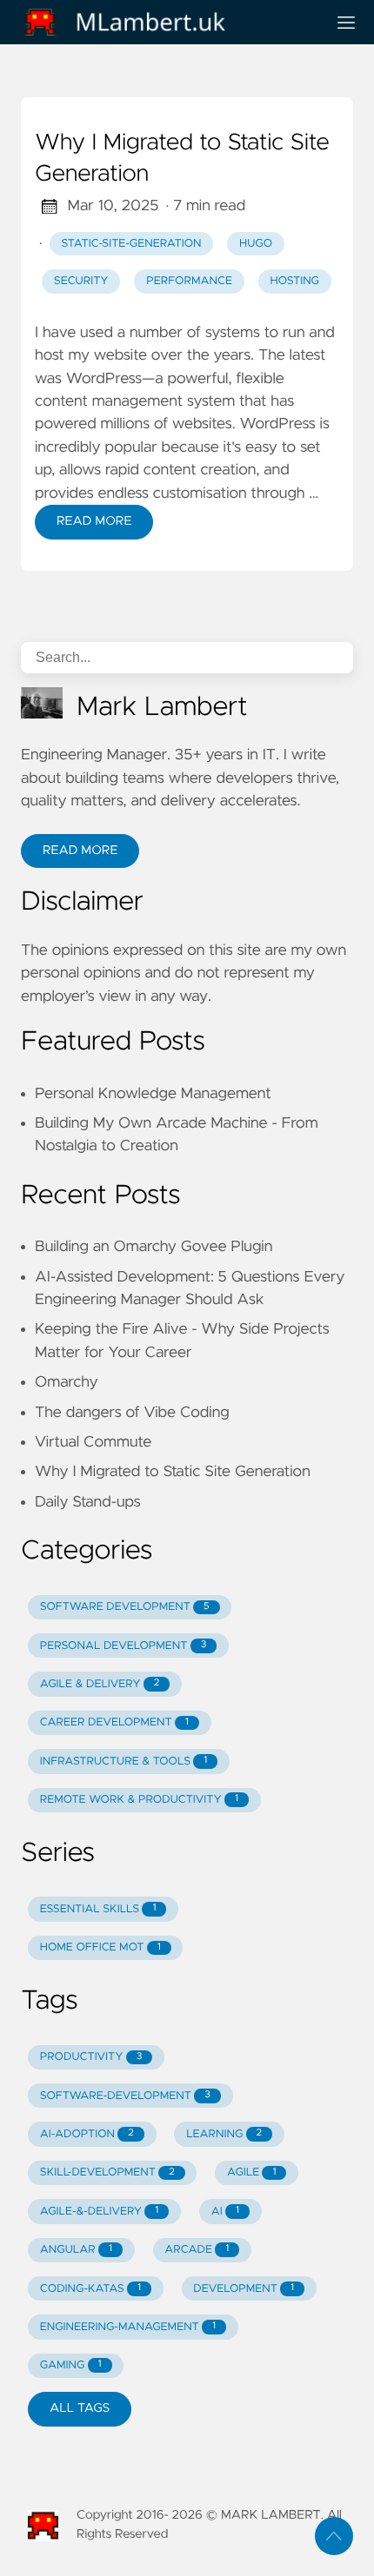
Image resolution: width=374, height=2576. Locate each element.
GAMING (71, 2365)
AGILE (251, 2172)
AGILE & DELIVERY (100, 1684)
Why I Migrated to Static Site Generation (182, 159)
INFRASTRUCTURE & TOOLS (124, 1761)
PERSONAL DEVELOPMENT (123, 1646)
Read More (94, 521)
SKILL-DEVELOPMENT (107, 2172)
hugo (256, 244)
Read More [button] (80, 851)
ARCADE (197, 2250)
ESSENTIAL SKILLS (98, 1909)
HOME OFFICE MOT (100, 1947)
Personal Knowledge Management (153, 1094)
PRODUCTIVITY (91, 2057)
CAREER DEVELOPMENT (114, 1722)
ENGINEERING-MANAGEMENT (128, 2327)
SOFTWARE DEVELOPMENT (125, 1607)
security (81, 281)
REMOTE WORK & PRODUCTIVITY (139, 1800)
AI (225, 2212)
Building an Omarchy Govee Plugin (154, 1247)
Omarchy (67, 1382)
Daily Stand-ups (88, 1502)
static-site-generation (132, 244)
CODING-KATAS (90, 2289)
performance (189, 281)
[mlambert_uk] (166, 22)
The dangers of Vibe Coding (132, 1413)
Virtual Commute (93, 1442)
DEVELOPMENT (244, 2289)
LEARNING (224, 2134)
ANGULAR (76, 2250)
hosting (295, 281)
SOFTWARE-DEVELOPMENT (125, 2096)
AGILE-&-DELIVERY (100, 2212)
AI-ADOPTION (87, 2134)
